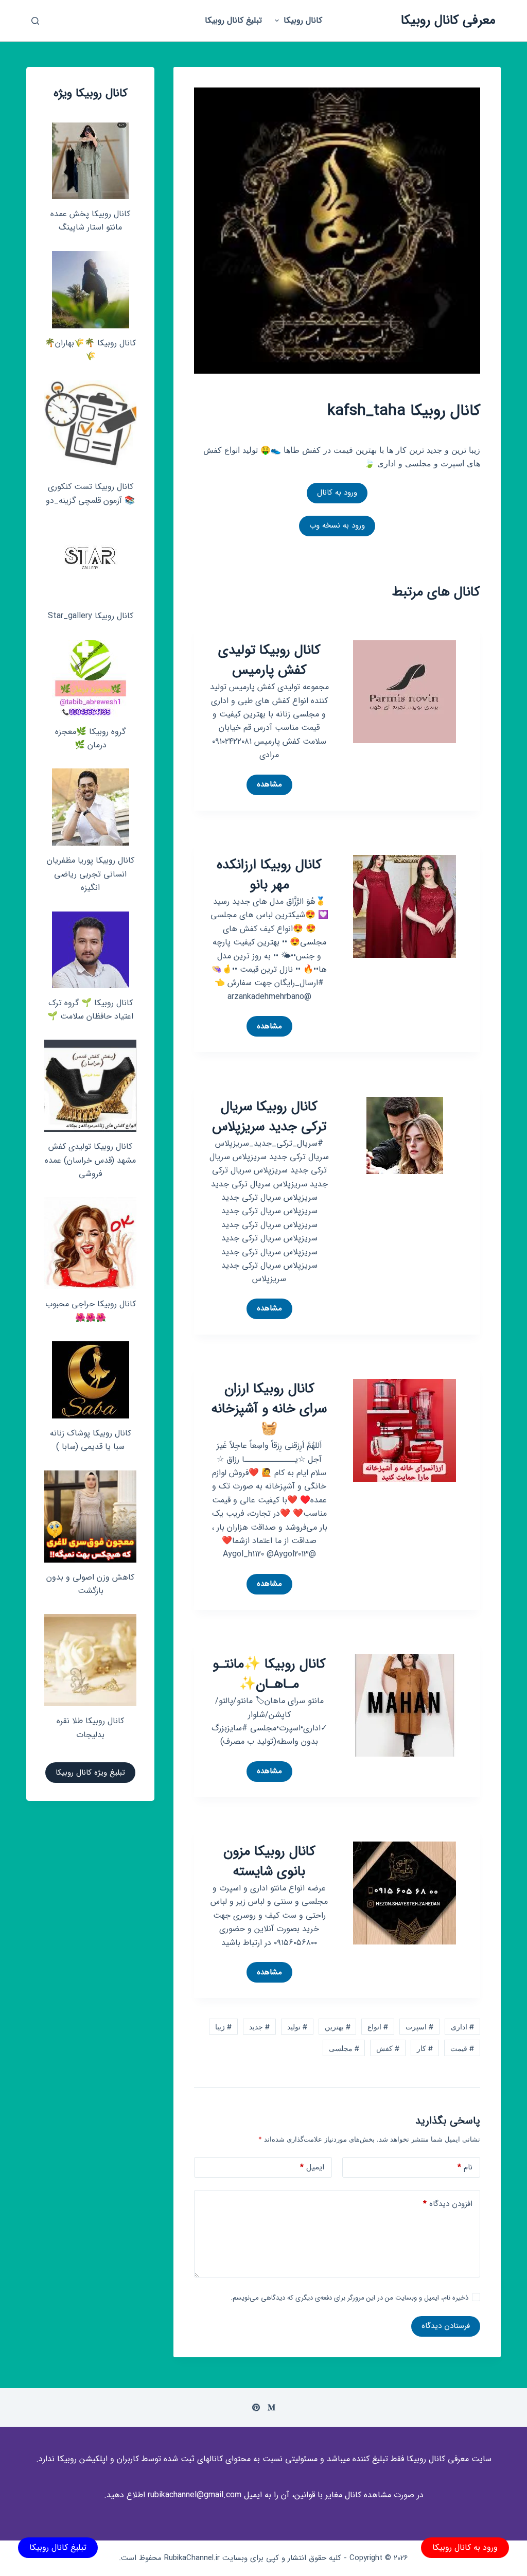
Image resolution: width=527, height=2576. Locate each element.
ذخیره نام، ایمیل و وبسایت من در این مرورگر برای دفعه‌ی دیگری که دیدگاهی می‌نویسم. (349, 2298)
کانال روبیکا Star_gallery (91, 616)
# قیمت (462, 2048)
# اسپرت (419, 2027)
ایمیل (312, 2167)
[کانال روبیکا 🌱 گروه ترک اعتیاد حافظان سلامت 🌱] (91, 950)
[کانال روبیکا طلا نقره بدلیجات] (90, 1660)
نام (465, 2167)
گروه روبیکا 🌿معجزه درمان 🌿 (90, 738)
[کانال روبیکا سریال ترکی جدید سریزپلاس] (405, 1134)
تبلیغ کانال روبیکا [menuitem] (233, 20)
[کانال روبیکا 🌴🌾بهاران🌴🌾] (91, 290)
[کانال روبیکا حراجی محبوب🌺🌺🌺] (90, 1243)
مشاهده (264, 786)
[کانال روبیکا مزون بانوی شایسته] (405, 1892)
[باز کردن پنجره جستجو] (35, 21)
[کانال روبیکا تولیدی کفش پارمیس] (405, 691)
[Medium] (271, 2407)
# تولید (297, 2027)
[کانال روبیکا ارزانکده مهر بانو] (405, 905)
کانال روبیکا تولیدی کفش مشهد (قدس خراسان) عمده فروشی (90, 1160)
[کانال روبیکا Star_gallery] (90, 563)
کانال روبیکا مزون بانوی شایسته (269, 1862)
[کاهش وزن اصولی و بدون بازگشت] (90, 1517)
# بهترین (338, 2027)
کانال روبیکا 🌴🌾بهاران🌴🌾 (90, 350)
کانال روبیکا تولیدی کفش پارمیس (269, 660)
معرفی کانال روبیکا (448, 20)
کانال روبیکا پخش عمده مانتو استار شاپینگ (90, 221)
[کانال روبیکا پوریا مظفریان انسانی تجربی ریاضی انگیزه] (91, 807)
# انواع (378, 2027)
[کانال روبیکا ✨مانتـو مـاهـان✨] (405, 1705)
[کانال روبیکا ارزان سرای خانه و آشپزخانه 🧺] (405, 1430)
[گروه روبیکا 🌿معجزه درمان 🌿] (91, 678)
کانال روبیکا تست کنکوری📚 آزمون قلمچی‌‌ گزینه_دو (90, 493)
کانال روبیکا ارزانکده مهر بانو (269, 875)
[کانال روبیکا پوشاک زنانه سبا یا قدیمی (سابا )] (91, 1380)
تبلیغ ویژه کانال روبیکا (90, 1773)
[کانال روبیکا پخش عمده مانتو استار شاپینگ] (91, 161)
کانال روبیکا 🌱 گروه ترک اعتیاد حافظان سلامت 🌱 (90, 1010)
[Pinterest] (256, 2407)
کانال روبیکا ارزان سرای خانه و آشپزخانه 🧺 (269, 1409)
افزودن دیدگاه (448, 2204)
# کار (425, 2048)
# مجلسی (344, 2048)
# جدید (259, 2027)
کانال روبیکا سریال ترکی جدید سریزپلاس (269, 1117)
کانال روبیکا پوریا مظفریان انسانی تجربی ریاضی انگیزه (91, 874)
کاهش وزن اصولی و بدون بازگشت (90, 1584)
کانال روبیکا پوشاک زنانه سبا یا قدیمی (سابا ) (91, 1440)
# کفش (388, 2048)
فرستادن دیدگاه (446, 2326)
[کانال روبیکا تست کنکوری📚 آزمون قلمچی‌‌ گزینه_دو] (90, 426)
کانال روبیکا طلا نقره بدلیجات (90, 1728)
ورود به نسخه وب (337, 525)
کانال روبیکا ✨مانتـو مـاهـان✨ (269, 1674)
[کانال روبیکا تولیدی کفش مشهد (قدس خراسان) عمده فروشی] (90, 1086)
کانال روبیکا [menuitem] (303, 20)
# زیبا (223, 2027)
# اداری (462, 2027)
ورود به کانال (337, 493)
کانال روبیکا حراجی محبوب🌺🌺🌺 (91, 1311)
